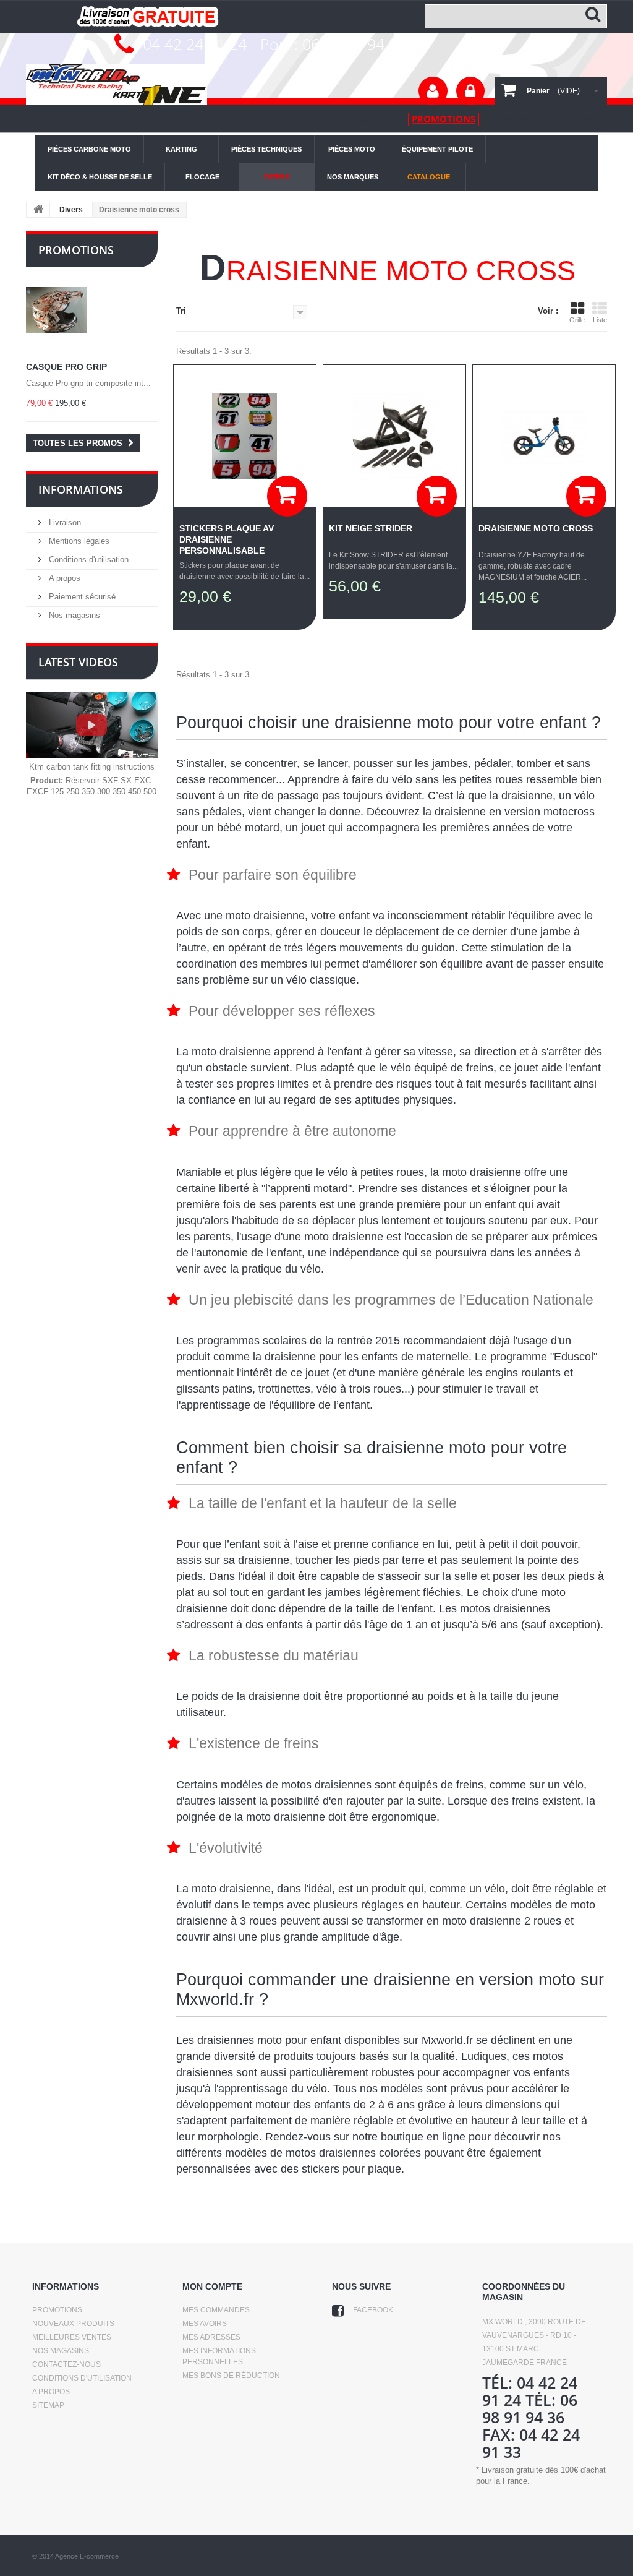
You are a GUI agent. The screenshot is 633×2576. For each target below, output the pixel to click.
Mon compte (212, 2286)
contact (581, 118)
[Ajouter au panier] (287, 496)
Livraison (64, 522)
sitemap (48, 2405)
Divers (71, 210)
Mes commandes (216, 2310)
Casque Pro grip (66, 367)
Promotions (76, 250)
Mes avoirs (205, 2324)
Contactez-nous (66, 2364)
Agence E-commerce (87, 2556)
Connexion (470, 91)
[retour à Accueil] (38, 210)
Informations (81, 489)
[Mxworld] (117, 84)
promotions (444, 119)
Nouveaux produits (73, 2324)
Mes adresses (211, 2337)
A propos (63, 578)
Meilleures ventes (72, 2337)
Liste (600, 320)
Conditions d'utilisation (87, 560)
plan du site (520, 118)
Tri (181, 311)
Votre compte (433, 91)
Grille (577, 320)
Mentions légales (78, 541)
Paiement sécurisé (81, 597)
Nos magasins (73, 615)
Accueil (378, 118)
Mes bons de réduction (231, 2376)
